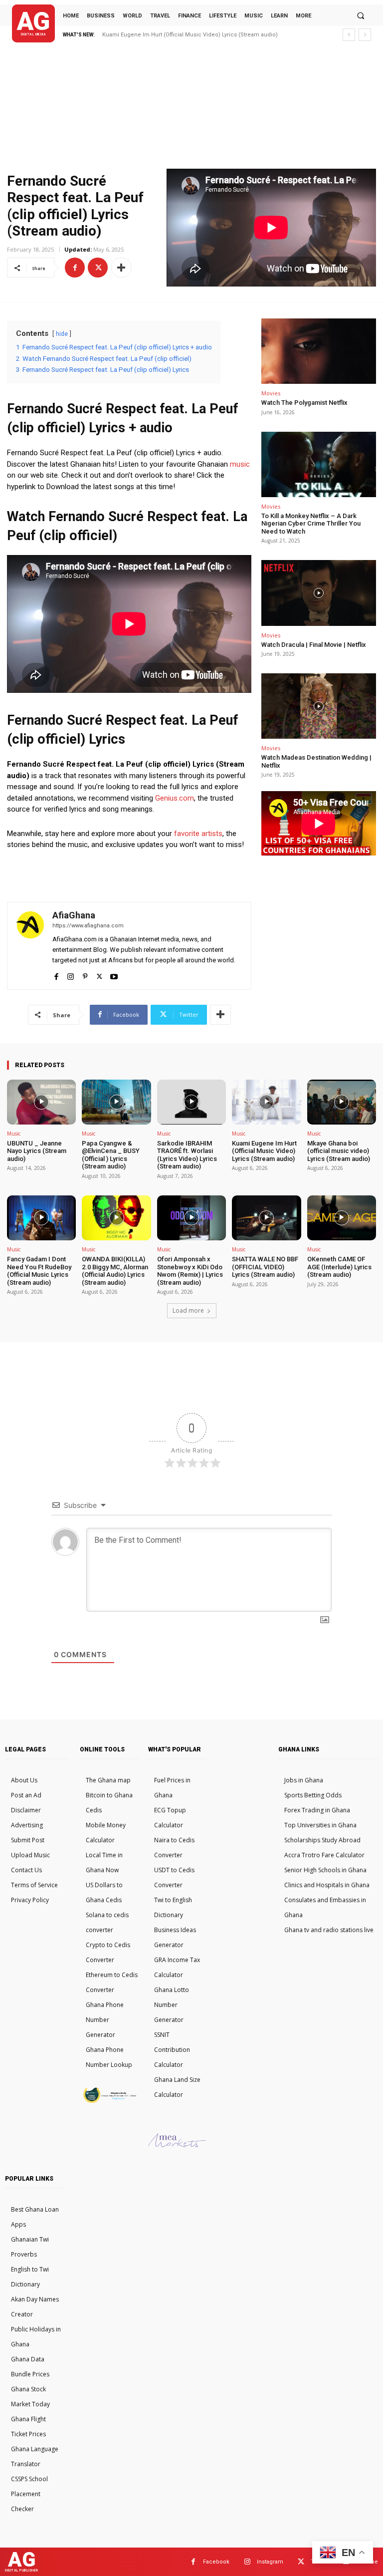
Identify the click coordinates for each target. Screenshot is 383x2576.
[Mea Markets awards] (177, 2145)
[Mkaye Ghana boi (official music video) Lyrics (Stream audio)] (342, 1102)
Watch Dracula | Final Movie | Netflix (314, 645)
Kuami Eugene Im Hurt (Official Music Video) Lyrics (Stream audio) (264, 1151)
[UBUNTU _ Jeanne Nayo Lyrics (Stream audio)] (41, 1102)
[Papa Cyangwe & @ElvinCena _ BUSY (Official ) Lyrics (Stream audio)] (116, 1102)
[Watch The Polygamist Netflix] (319, 351)
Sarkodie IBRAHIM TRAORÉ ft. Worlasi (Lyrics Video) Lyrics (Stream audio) (187, 1155)
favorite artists (198, 834)
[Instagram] (71, 975)
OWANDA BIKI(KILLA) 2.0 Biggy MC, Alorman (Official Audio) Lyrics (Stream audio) (115, 1271)
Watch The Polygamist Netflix (304, 403)
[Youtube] (114, 975)
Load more (188, 1310)
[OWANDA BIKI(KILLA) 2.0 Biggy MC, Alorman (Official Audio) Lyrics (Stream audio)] (116, 1218)
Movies (271, 393)
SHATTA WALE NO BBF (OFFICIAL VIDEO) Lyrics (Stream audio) (265, 1267)
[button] (361, 15)
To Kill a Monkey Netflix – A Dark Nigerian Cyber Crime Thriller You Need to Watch (311, 524)
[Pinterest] (85, 975)
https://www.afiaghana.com (88, 926)
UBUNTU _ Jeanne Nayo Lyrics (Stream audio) (37, 1151)
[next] (365, 35)
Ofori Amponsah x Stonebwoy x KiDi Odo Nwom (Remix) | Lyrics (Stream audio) (190, 1271)
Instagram (270, 2562)
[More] (121, 268)
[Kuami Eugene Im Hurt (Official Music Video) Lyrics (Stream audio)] (266, 1102)
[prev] (349, 35)
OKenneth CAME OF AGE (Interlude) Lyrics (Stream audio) (339, 1267)
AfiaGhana (74, 915)
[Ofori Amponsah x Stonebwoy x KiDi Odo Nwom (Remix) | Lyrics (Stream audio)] (191, 1218)
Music (14, 1134)
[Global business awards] (109, 2101)
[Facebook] (75, 268)
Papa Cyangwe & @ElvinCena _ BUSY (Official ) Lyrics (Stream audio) (111, 1155)
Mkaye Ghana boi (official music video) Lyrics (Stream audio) (183, 35)
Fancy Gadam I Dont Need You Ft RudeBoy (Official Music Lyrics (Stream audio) (39, 1271)
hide (62, 334)
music (240, 464)
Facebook (216, 2562)
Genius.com (175, 798)
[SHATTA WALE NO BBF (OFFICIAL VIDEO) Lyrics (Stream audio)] (266, 1218)
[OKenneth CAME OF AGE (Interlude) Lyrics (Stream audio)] (342, 1218)
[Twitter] (98, 268)
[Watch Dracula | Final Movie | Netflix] (319, 593)
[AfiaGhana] (30, 946)
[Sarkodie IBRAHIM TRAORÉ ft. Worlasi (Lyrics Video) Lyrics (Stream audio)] (191, 1102)
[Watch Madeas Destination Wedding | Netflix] (319, 706)
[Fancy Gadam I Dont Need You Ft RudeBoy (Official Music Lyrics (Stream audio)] (41, 1218)
